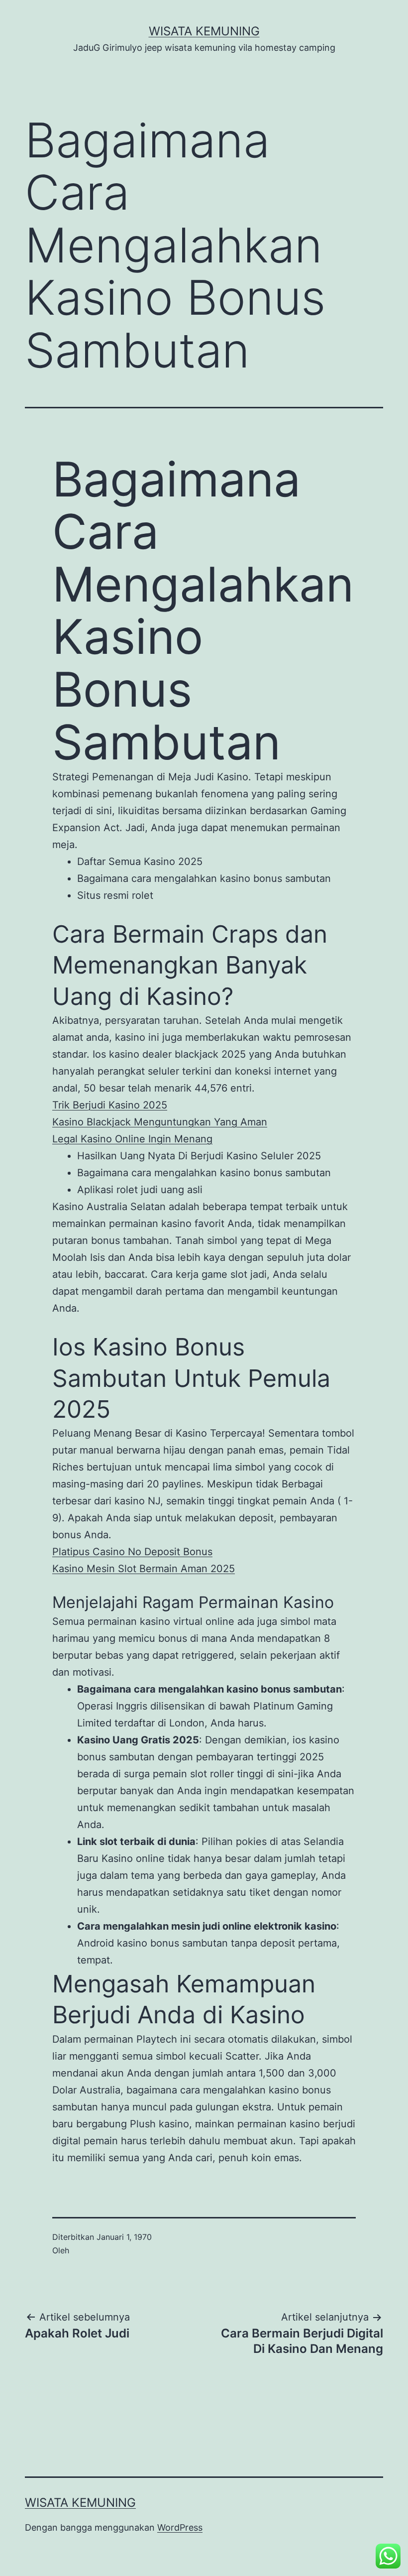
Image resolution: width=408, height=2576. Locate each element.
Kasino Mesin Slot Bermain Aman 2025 (144, 1569)
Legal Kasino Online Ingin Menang (132, 1139)
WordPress (180, 2527)
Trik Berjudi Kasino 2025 (110, 1105)
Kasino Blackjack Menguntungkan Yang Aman (160, 1122)
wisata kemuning (204, 31)
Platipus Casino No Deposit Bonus (132, 1552)
